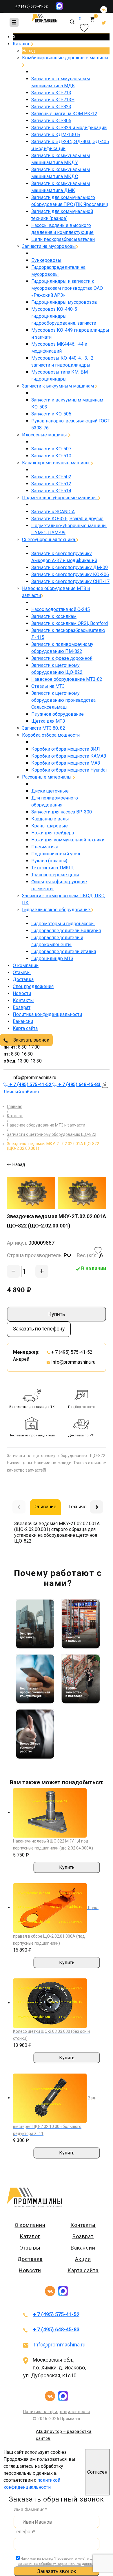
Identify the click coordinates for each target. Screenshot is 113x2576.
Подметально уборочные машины (60, 498)
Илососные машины (45, 435)
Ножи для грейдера (53, 833)
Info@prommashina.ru (73, 1362)
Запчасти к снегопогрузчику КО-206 (70, 574)
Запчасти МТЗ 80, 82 (44, 728)
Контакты (23, 1000)
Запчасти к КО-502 (51, 477)
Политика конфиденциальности (47, 1014)
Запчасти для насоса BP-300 (62, 812)
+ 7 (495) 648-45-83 (56, 2329)
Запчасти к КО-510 (51, 456)
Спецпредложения (33, 986)
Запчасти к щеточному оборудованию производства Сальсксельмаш (63, 700)
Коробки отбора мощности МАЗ (66, 763)
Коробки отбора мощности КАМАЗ (69, 756)
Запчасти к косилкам (54, 616)
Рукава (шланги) (49, 861)
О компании (26, 965)
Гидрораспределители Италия (64, 952)
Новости (22, 993)
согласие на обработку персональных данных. (57, 2564)
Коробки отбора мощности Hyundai (69, 770)
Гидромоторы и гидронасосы (63, 924)
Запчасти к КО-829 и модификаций (69, 128)
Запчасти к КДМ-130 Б (56, 135)
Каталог (22, 44)
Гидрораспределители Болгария (66, 931)
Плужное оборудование (58, 714)
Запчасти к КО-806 (51, 121)
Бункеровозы (46, 260)
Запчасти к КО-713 (51, 93)
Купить (57, 1314)
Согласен (97, 2472)
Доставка (23, 979)
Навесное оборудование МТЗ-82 (67, 679)
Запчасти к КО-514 (51, 491)
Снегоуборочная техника (49, 540)
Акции (83, 2259)
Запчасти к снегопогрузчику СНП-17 (70, 581)
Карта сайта (25, 1028)
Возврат (22, 1007)
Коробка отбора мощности (51, 735)
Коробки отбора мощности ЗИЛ (66, 749)
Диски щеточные (50, 791)
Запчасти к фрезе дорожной (62, 658)
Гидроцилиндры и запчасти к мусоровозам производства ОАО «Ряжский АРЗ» (67, 288)
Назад (29, 51)
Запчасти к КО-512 (51, 484)
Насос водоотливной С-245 (61, 609)
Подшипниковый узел (56, 854)
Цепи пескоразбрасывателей (63, 239)
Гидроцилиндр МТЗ (52, 959)
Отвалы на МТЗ (48, 686)
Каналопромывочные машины (56, 463)
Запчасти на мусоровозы (49, 246)
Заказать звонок (31, 1040)
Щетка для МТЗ (48, 721)
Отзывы (22, 972)
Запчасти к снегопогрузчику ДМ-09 (70, 567)
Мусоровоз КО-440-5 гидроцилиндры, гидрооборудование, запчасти (64, 316)
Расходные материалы (47, 777)
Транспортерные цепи (55, 875)
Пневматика (45, 847)
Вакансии (23, 1021)
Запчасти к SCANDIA (53, 512)
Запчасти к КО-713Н (53, 100)
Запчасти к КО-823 (51, 107)
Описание (45, 1506)
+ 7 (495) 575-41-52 (31, 6)
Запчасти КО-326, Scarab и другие (67, 519)
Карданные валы (50, 819)
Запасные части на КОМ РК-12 (64, 114)
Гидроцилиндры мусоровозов (64, 302)
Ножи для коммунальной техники (68, 840)
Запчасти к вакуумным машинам (59, 386)
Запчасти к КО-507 (51, 449)
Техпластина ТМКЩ (52, 868)
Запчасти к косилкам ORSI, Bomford (70, 623)
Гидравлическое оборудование (57, 910)
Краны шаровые (50, 826)
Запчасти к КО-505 (51, 414)
